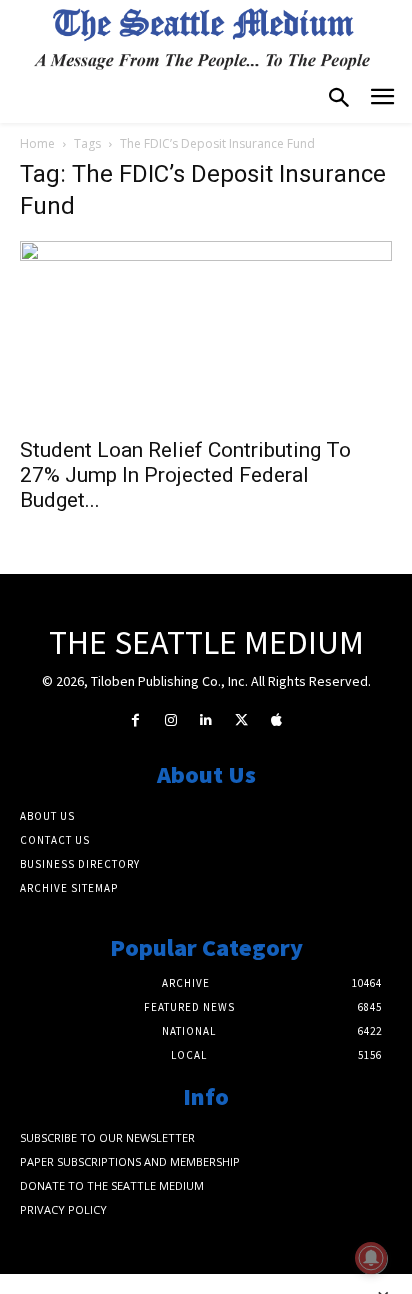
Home (37, 143)
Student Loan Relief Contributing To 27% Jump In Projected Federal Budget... (185, 475)
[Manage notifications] (371, 1258)
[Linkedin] (205, 720)
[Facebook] (135, 720)
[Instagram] (170, 720)
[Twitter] (241, 720)
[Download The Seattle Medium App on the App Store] (276, 720)
